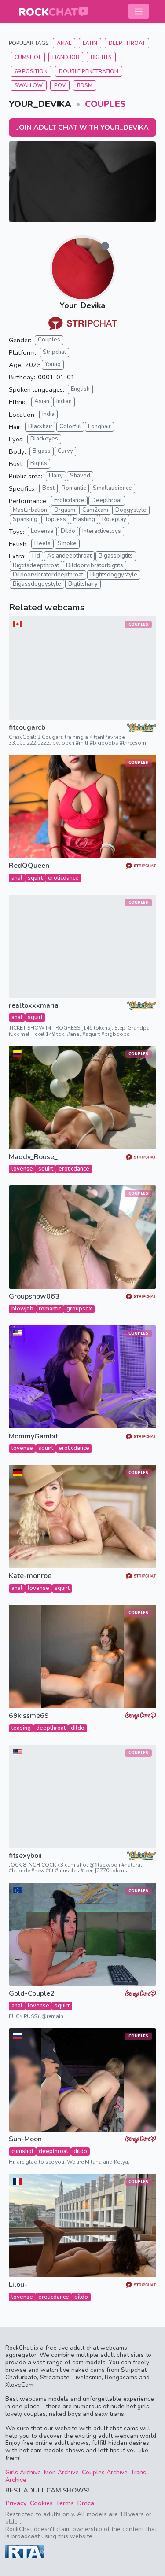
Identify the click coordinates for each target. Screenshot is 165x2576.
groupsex (79, 1309)
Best (48, 488)
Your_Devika (82, 305)
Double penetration (89, 71)
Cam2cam (95, 510)
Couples (105, 104)
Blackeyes (44, 439)
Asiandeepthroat (69, 556)
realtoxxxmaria (34, 1006)
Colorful (70, 426)
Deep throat (127, 43)
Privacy (16, 2503)
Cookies (41, 2503)
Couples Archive (105, 2472)
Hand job (66, 57)
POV (60, 85)
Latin (90, 43)
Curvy (65, 451)
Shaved (80, 476)
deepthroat (51, 1728)
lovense (22, 1169)
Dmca (86, 2503)
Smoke (67, 543)
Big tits (101, 57)
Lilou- (18, 2285)
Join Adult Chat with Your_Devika (83, 128)
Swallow (29, 85)
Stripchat (54, 352)
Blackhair (40, 426)
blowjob (22, 1309)
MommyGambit (33, 1437)
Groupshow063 (34, 1297)
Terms (65, 2503)
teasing (21, 1728)
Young (53, 364)
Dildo (68, 531)
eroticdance (63, 878)
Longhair (99, 426)
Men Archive (61, 2472)
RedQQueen (29, 866)
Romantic (74, 488)
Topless (55, 519)
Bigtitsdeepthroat (36, 565)
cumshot (22, 2151)
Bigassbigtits (116, 556)
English (80, 389)
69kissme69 (29, 1716)
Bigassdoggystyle (37, 584)
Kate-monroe (30, 1576)
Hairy (56, 476)
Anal (64, 43)
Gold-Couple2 (32, 1994)
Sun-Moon (25, 2139)
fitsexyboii (25, 1856)
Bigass (42, 451)
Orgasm (65, 510)
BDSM (85, 85)
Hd (36, 556)
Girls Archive (23, 2472)
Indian (64, 401)
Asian (42, 401)
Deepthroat (107, 500)
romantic (50, 1309)
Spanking (25, 519)
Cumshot (28, 57)
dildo (78, 1728)
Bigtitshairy (83, 584)
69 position (31, 71)
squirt (35, 878)
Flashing (84, 519)
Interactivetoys (102, 531)
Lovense (42, 531)
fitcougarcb (27, 728)
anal (17, 878)
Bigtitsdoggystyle (114, 575)
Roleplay (114, 519)
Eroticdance (69, 500)
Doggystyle (131, 510)
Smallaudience (112, 488)
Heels (42, 543)
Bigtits (39, 463)
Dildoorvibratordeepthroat (48, 575)
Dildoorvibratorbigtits (95, 565)
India (48, 414)
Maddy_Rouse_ (33, 1157)
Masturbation (30, 510)
